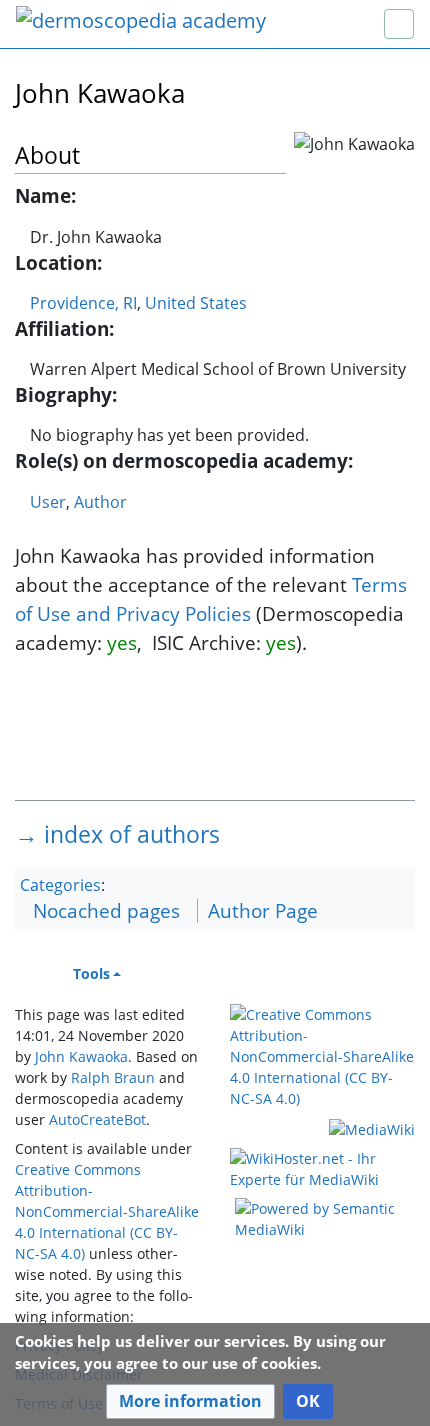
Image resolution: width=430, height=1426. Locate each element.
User (48, 502)
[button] (190, 1401)
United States (196, 303)
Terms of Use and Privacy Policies (211, 599)
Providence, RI (83, 303)
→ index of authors (117, 834)
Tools (91, 973)
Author (100, 502)
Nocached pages (106, 910)
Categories (60, 885)
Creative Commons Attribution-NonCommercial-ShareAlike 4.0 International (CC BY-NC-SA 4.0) (107, 1211)
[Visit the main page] (141, 22)
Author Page (263, 910)
